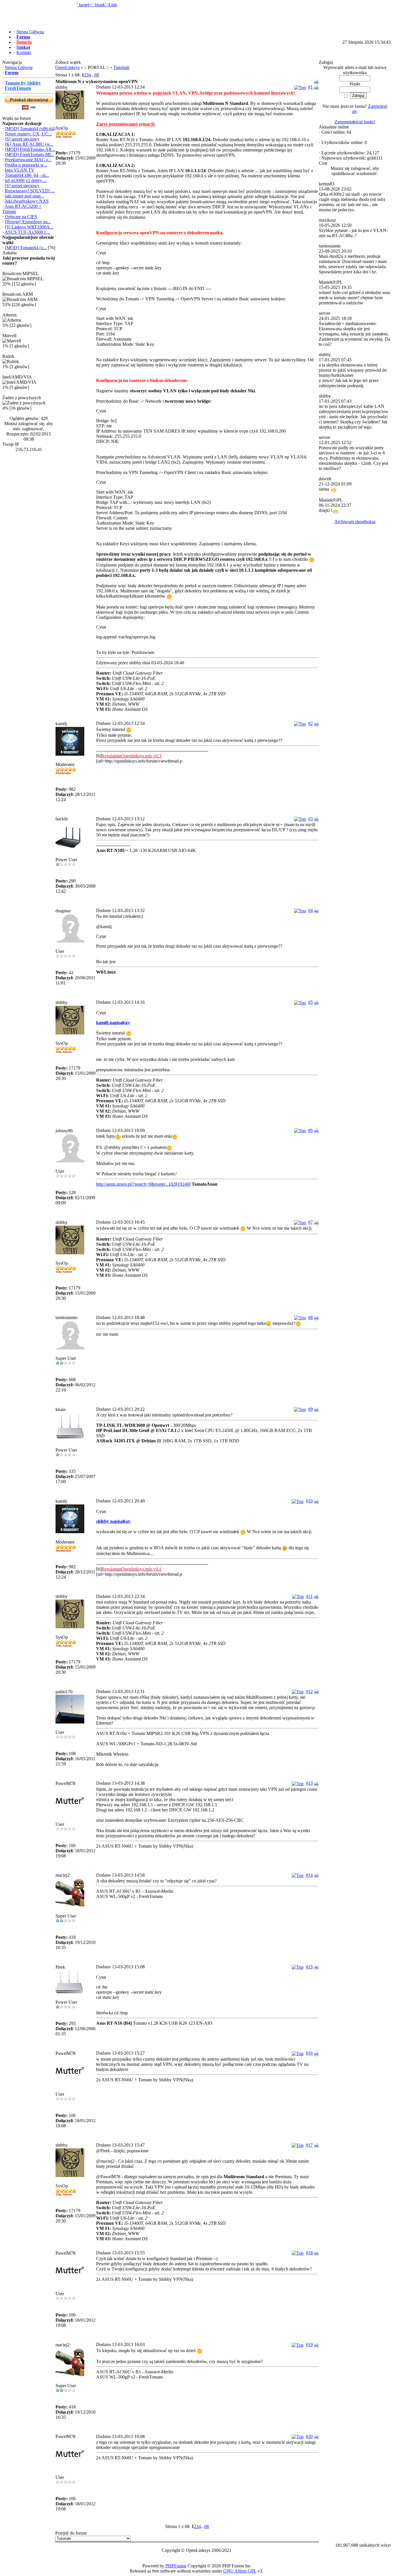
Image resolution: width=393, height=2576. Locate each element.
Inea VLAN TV (20, 170)
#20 (309, 2436)
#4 (310, 910)
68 (97, 75)
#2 (310, 723)
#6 (310, 1130)
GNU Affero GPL (240, 2571)
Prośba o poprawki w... (26, 165)
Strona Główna (19, 67)
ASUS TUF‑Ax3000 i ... (27, 232)
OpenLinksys (67, 67)
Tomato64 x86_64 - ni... (27, 175)
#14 (309, 1875)
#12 (309, 1691)
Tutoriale (121, 67)
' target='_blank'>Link (97, 5)
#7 (310, 1222)
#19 (309, 2344)
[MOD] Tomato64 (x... (26, 248)
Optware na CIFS (21, 217)
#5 (310, 1002)
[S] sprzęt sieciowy (22, 139)
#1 (310, 87)
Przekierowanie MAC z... (28, 160)
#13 (309, 1783)
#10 (309, 1501)
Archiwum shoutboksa (355, 522)
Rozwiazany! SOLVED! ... (30, 191)
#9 (310, 1409)
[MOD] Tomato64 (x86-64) (30, 129)
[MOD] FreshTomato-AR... (30, 149)
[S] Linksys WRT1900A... (29, 227)
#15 (309, 1967)
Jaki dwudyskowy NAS (27, 201)
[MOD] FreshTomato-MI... (29, 154)
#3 (310, 819)
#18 (309, 2253)
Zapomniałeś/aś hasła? (355, 122)
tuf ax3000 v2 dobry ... (26, 180)
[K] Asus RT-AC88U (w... (29, 144)
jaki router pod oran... (24, 196)
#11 (309, 1596)
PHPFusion (176, 2566)
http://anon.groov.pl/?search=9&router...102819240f (143, 1184)
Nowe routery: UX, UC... (28, 134)
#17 (309, 2145)
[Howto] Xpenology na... (28, 222)
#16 (309, 2053)
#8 (310, 1317)
